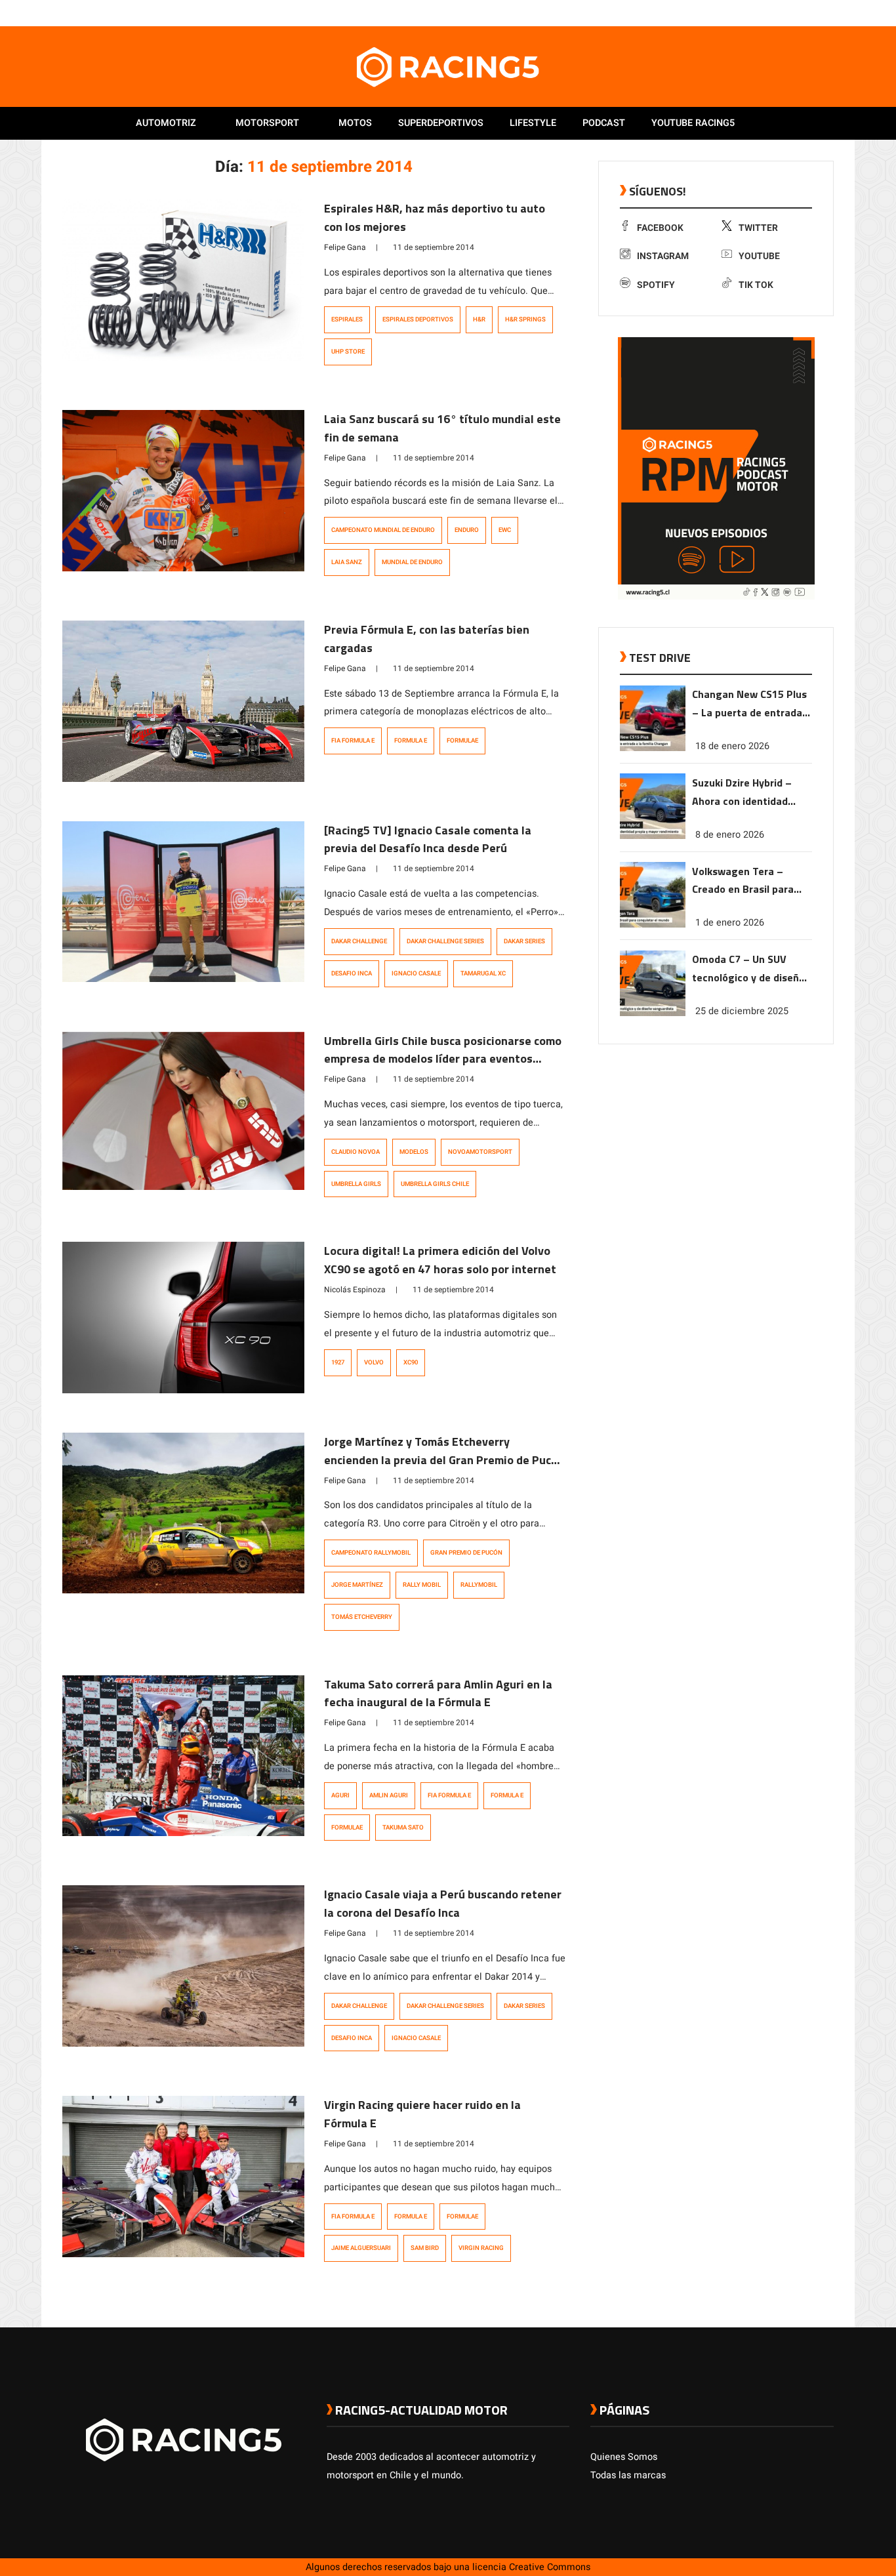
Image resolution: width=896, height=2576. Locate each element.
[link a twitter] (775, 12)
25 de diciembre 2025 (742, 1011)
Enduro (467, 530)
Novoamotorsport (480, 1152)
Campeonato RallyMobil (371, 1553)
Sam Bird (425, 2248)
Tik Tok (756, 285)
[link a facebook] (762, 12)
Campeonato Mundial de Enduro (383, 530)
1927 (338, 1362)
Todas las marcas (628, 2475)
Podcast (604, 123)
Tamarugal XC (483, 973)
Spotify (656, 285)
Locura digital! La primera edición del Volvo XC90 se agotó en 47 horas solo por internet (440, 1260)
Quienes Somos (624, 2457)
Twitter (758, 228)
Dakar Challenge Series (445, 941)
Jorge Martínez (357, 1585)
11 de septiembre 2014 (434, 247)
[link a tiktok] (827, 12)
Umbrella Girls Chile (435, 1184)
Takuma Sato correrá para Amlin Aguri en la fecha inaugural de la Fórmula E (438, 1693)
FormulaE (462, 741)
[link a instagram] (788, 12)
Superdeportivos (441, 123)
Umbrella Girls (356, 1184)
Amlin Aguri (389, 1795)
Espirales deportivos (418, 319)
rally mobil (422, 1585)
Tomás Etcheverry (362, 1617)
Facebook (660, 228)
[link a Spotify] (814, 12)
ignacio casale (416, 973)
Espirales (347, 319)
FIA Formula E (353, 741)
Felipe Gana (345, 247)
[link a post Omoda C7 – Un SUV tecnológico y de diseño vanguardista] (653, 1013)
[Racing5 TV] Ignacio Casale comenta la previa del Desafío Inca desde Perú (428, 839)
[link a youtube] (801, 12)
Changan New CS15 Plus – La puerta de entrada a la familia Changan (751, 704)
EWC (505, 530)
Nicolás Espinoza (355, 1290)
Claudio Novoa (356, 1152)
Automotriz (166, 123)
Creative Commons (550, 2567)
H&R (479, 319)
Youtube (759, 256)
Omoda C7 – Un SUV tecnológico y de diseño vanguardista (748, 969)
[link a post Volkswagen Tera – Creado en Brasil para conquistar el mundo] (653, 925)
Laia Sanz (347, 562)
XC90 (411, 1362)
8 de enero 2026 (730, 834)
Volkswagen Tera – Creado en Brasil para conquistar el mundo (743, 881)
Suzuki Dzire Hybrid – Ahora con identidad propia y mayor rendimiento (742, 792)
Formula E (411, 741)
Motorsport (267, 123)
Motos (355, 123)
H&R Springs (525, 319)
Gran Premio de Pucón (466, 1553)
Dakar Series (524, 941)
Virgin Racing (481, 2248)
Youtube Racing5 (693, 123)
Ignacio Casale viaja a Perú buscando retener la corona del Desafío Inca (443, 1903)
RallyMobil (479, 1585)
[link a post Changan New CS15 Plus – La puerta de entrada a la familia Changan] (653, 748)
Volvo (374, 1362)
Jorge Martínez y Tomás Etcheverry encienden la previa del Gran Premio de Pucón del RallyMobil (444, 1460)
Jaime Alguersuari (361, 2248)
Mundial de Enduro (412, 562)
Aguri (340, 1795)
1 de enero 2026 (730, 923)
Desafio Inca (352, 973)
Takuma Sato (403, 1828)
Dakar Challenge (359, 941)
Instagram (663, 256)
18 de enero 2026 (732, 746)
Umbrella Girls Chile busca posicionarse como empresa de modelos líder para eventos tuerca (443, 1059)
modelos (414, 1152)
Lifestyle (533, 123)
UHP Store (348, 352)
